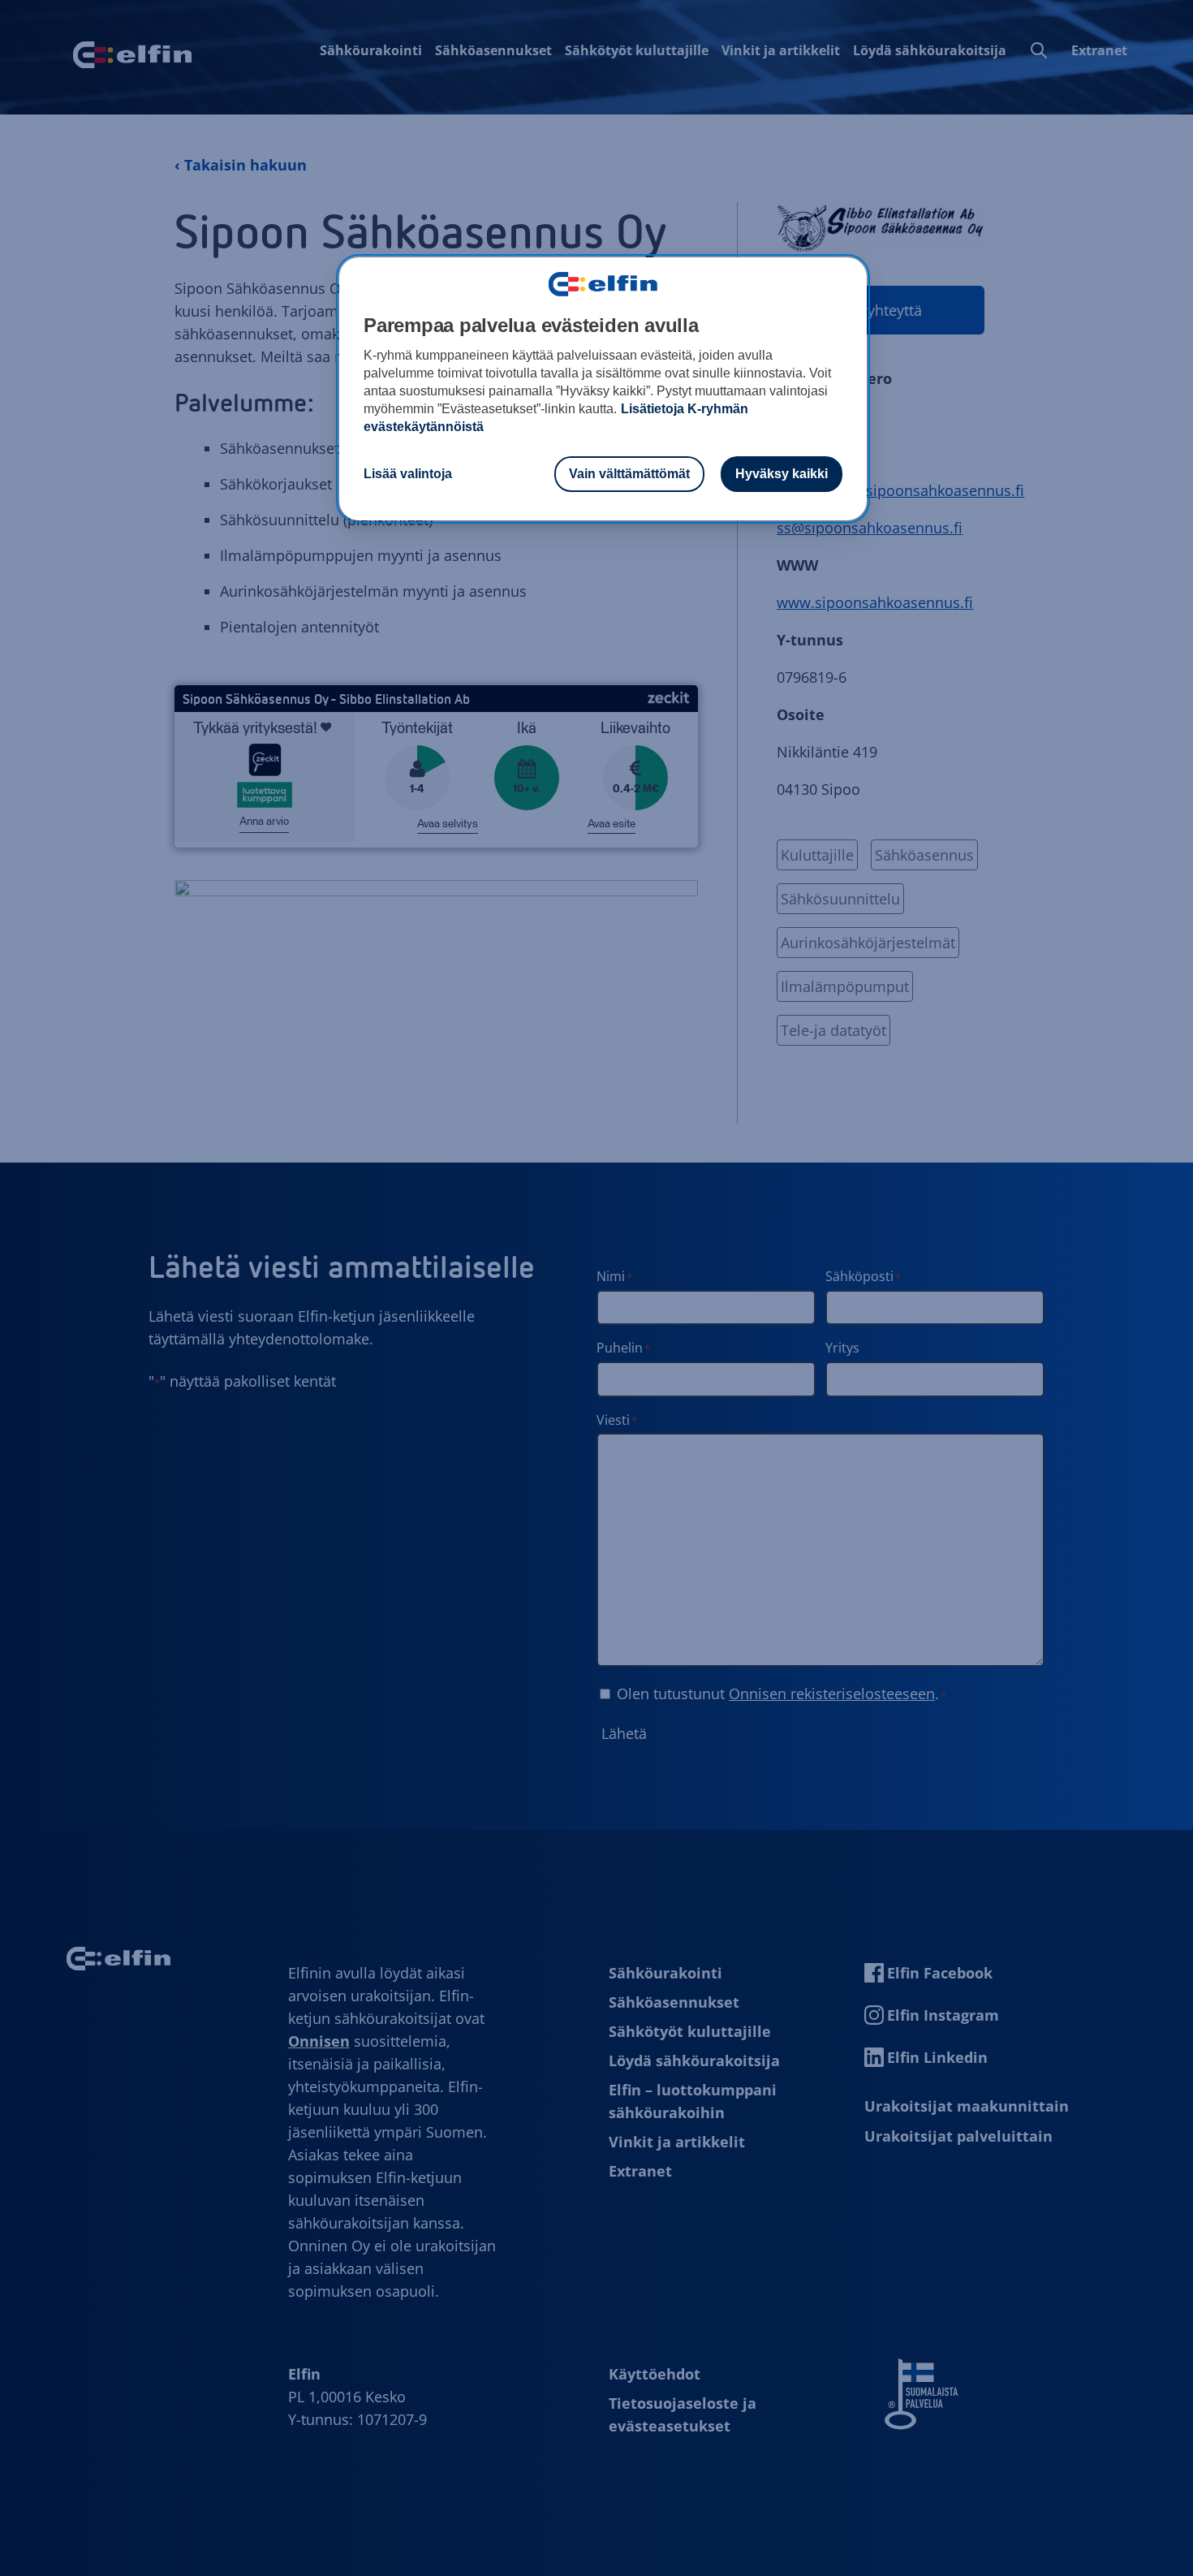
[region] (603, 389)
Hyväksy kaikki (782, 474)
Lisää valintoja (408, 474)
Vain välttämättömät (629, 474)
